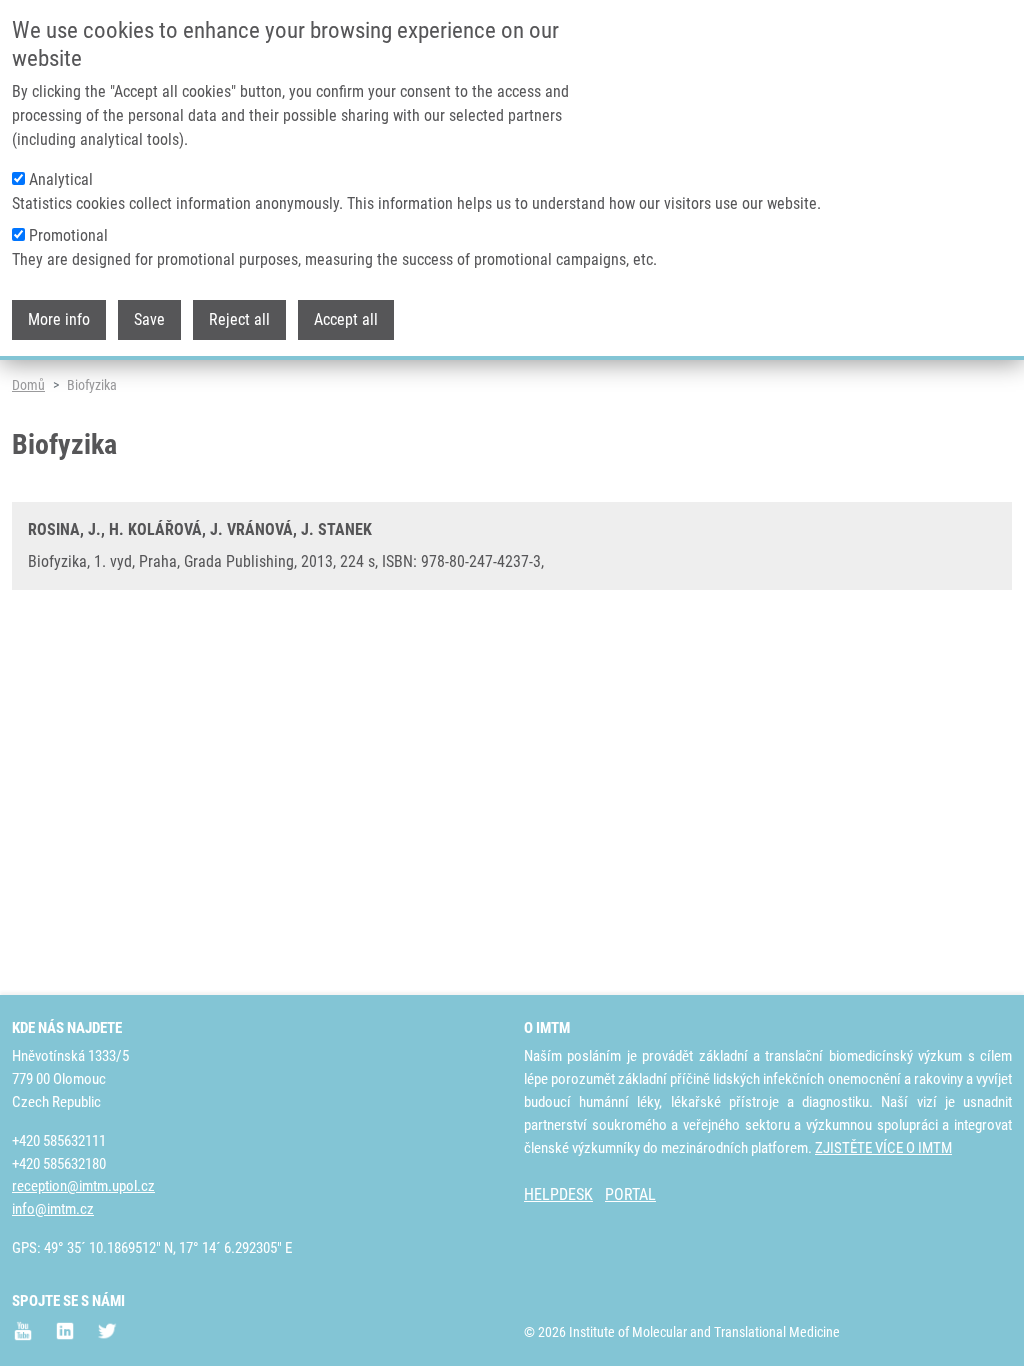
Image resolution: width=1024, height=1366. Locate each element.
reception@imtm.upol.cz (83, 1186)
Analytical (61, 179)
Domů (28, 385)
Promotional (68, 235)
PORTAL (630, 1194)
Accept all (346, 319)
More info (59, 319)
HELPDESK (558, 1194)
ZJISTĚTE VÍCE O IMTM (883, 1148)
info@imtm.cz (53, 1209)
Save (149, 319)
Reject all (239, 319)
